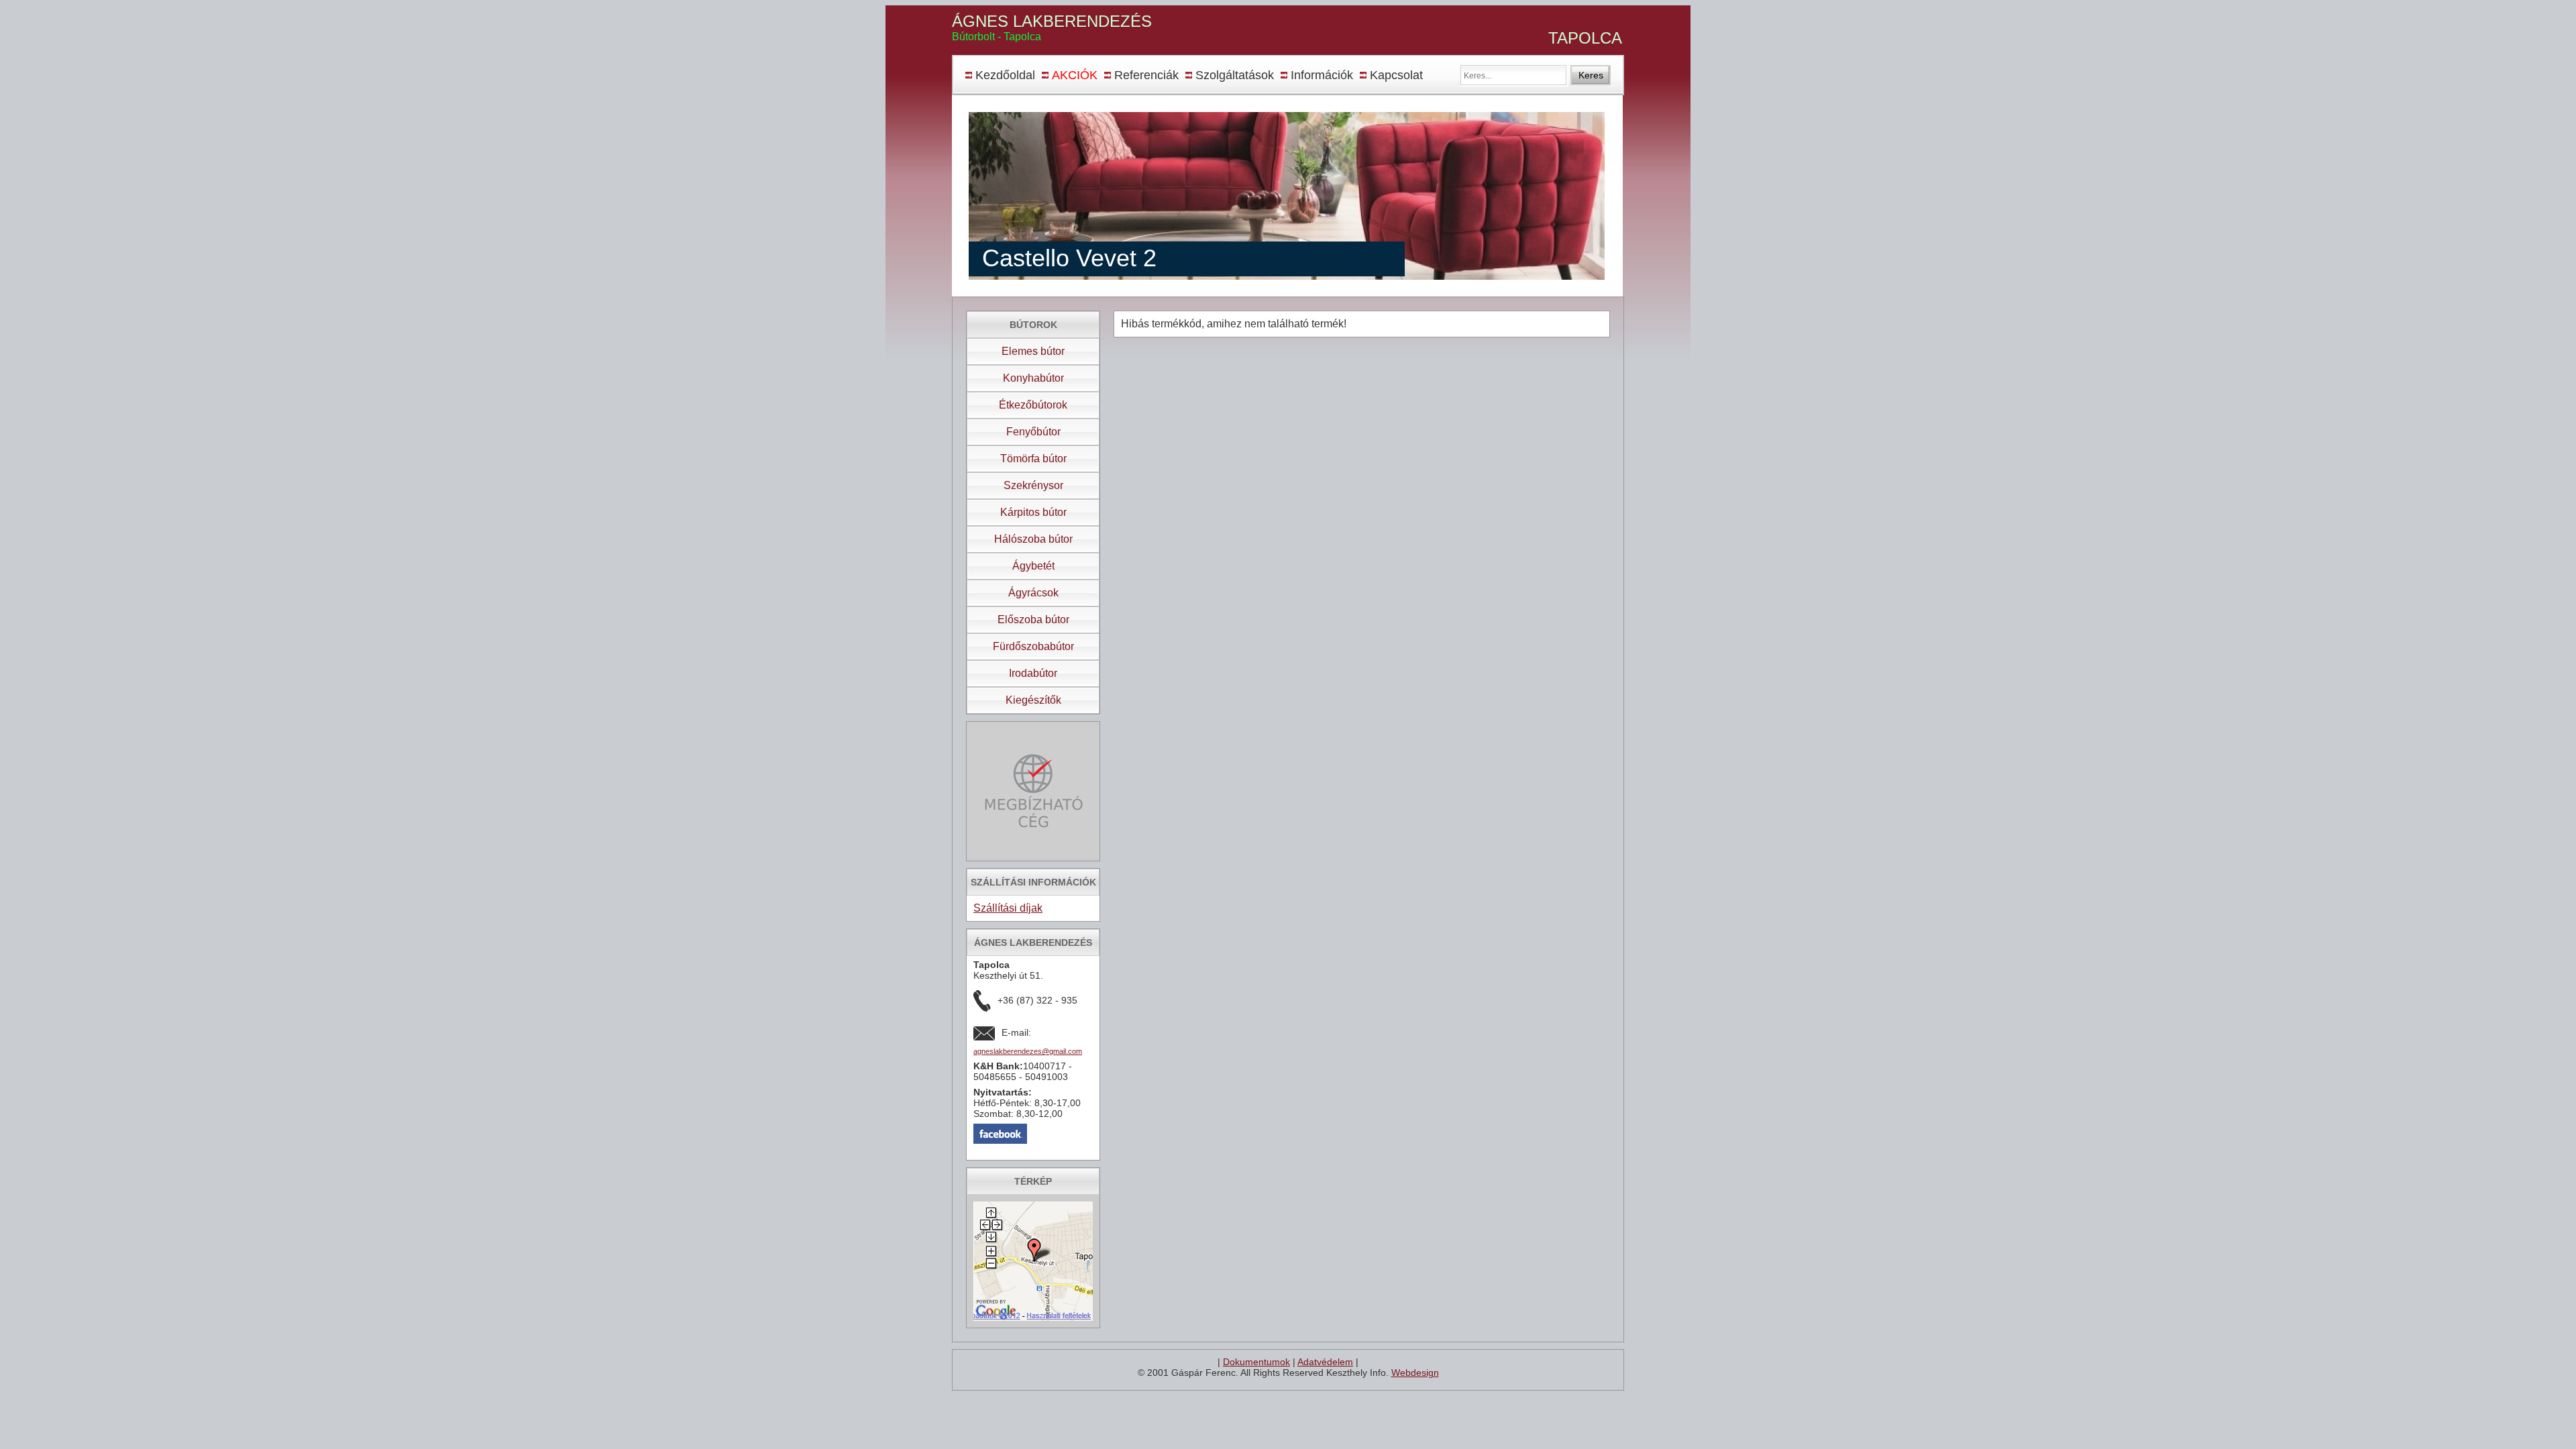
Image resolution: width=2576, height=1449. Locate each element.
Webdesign (1415, 1373)
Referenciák (1146, 75)
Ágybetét (1033, 566)
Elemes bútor (1033, 351)
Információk (1322, 75)
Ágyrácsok (1033, 593)
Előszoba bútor (1033, 620)
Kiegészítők (1033, 700)
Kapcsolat (1396, 75)
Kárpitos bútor (1033, 512)
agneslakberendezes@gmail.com (1028, 1051)
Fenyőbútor (1033, 432)
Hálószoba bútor (1033, 539)
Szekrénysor (1033, 485)
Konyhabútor (1033, 378)
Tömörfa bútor (1033, 459)
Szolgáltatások (1235, 75)
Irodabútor (1033, 673)
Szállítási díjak (1008, 908)
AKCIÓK (1075, 75)
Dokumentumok (1256, 1362)
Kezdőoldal (1005, 75)
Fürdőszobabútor (1033, 646)
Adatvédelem (1325, 1362)
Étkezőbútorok (1033, 405)
